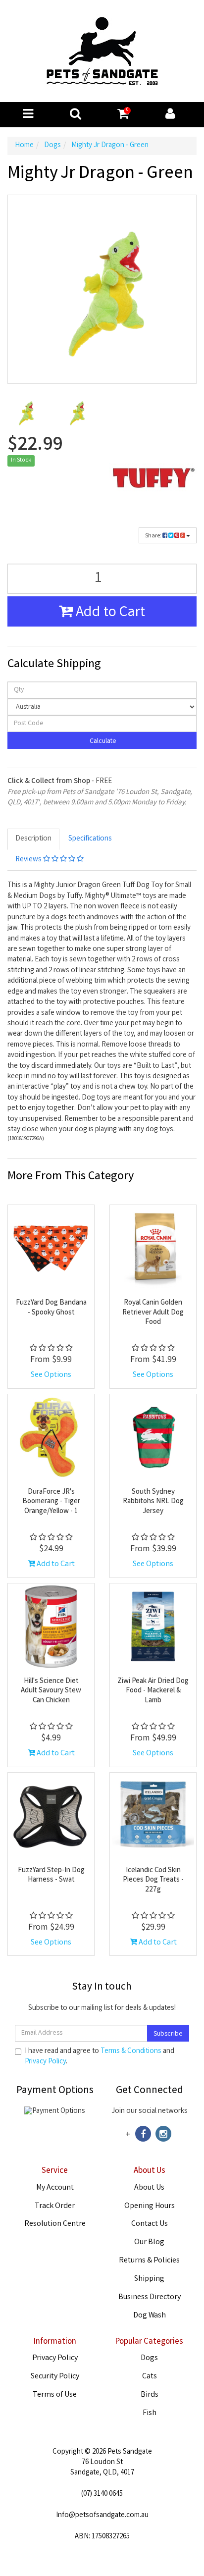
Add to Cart (109, 613)
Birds (150, 2395)
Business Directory (150, 2297)
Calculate (102, 741)
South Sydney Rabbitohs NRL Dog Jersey (153, 1502)
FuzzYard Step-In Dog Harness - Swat (51, 1876)
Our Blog (149, 2242)
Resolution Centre (55, 2224)
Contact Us (150, 2224)
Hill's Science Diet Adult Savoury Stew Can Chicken (51, 1691)
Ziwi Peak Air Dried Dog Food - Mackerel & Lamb (153, 1691)
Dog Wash (150, 2316)
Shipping (149, 2279)
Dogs (149, 2358)
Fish (150, 2413)
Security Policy (55, 2377)
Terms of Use (55, 2395)
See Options (51, 1375)
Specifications (90, 839)
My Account (55, 2188)
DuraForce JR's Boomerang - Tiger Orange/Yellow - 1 (51, 1502)
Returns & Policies (149, 2261)
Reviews (29, 860)
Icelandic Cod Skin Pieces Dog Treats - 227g (153, 1880)
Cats (150, 2377)
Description (33, 839)
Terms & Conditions (131, 2051)
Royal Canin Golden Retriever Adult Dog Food (153, 1313)
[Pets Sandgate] (102, 52)
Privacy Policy (45, 2062)
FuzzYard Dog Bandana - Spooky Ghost (51, 1308)
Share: (154, 536)
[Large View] (25, 412)
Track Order (55, 2206)
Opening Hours (150, 2206)
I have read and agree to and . (100, 2057)
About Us (149, 2188)
